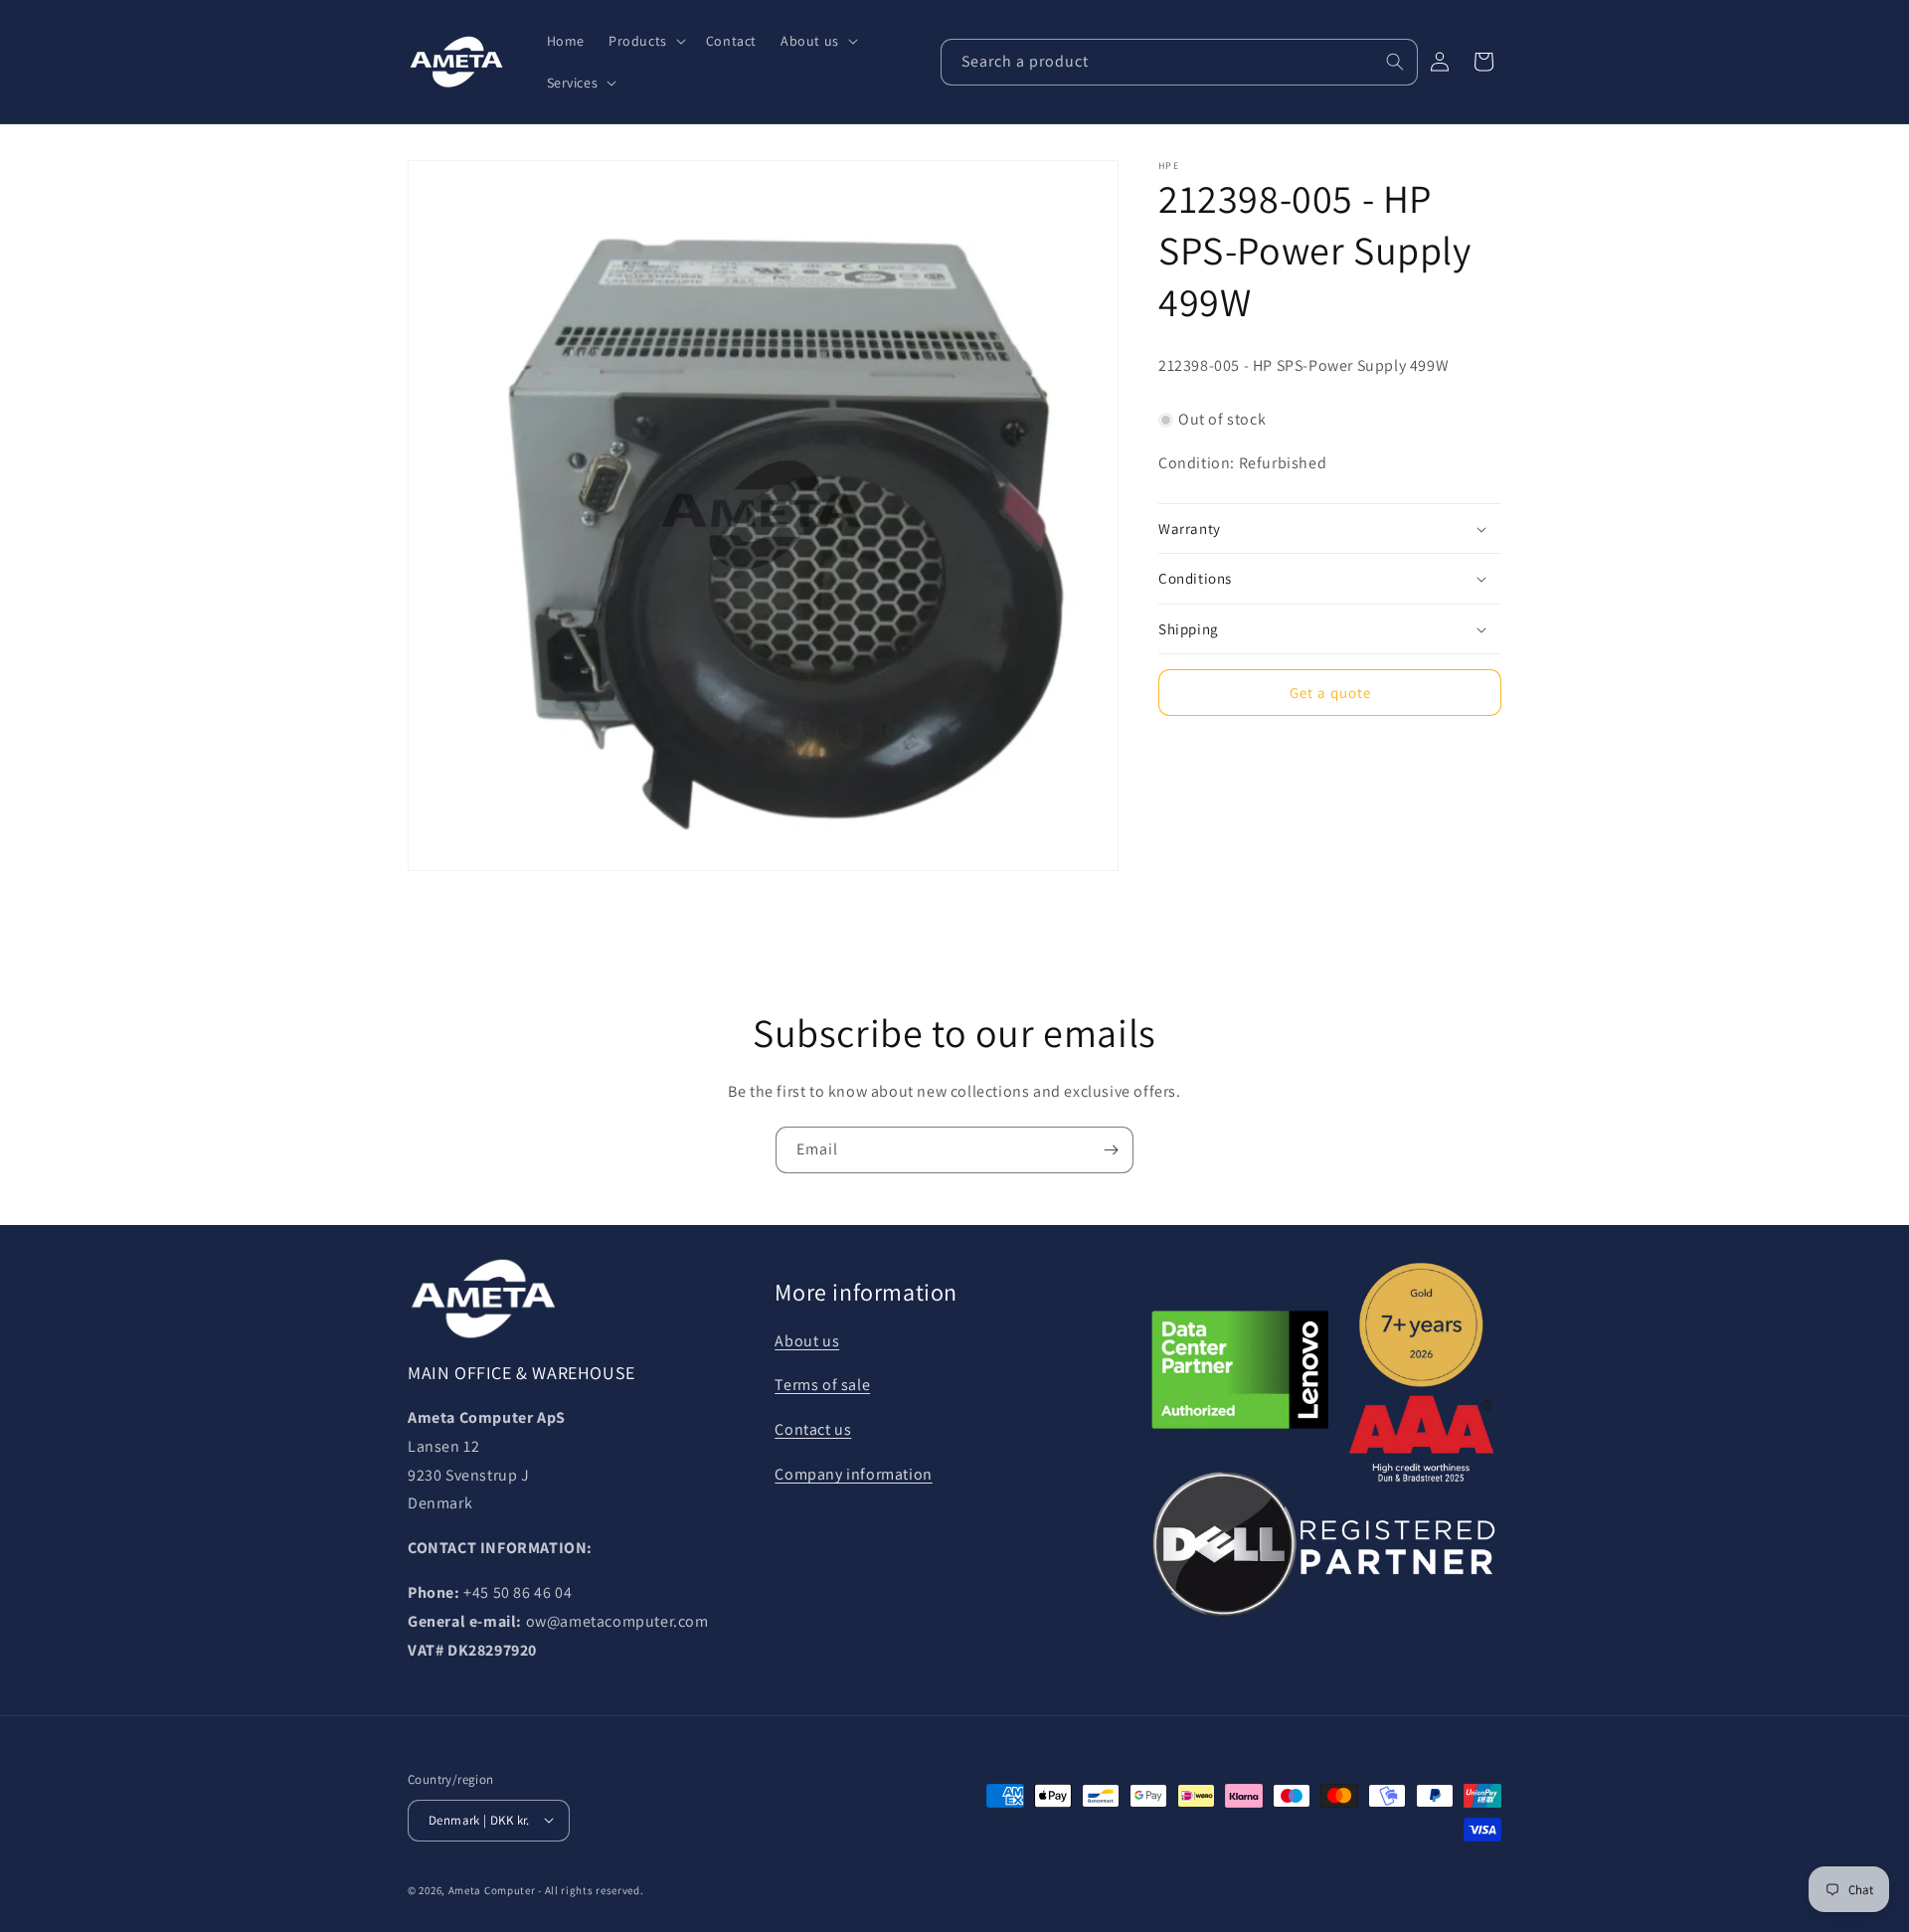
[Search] (1395, 62)
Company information (853, 1475)
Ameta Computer (492, 1889)
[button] (645, 41)
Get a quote (1330, 693)
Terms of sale (822, 1386)
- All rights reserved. (591, 1889)
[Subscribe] (1111, 1150)
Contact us (813, 1430)
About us (807, 1341)
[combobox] (1179, 62)
